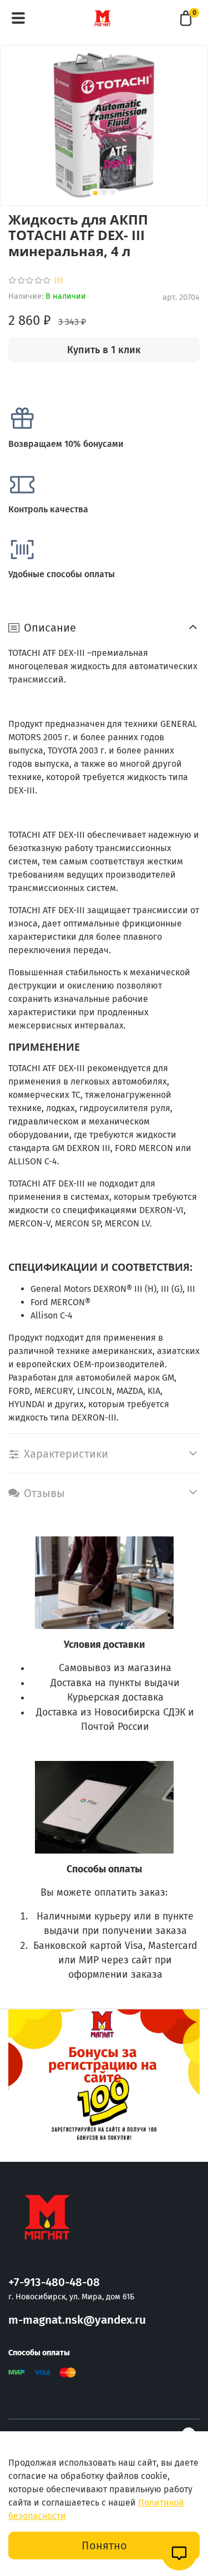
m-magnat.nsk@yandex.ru (77, 2320)
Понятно (104, 2546)
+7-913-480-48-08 (54, 2282)
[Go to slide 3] (113, 193)
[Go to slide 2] (104, 193)
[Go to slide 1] (95, 193)
